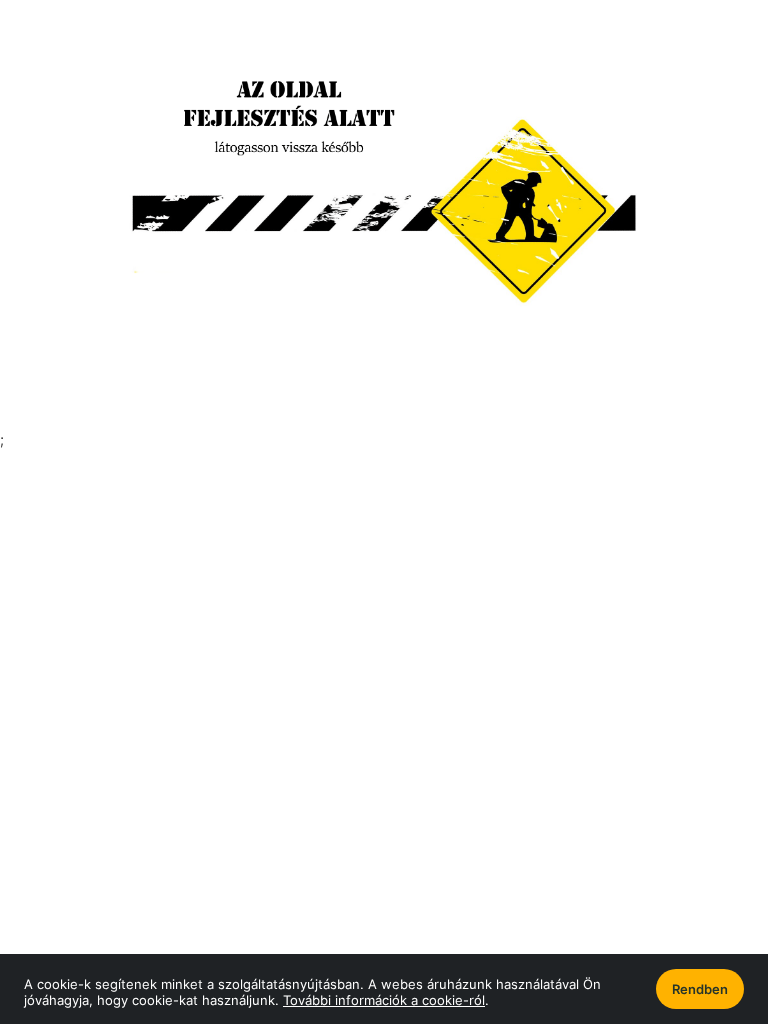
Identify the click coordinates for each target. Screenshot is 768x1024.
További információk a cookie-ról (384, 1000)
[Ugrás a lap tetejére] (707, 903)
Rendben (700, 989)
